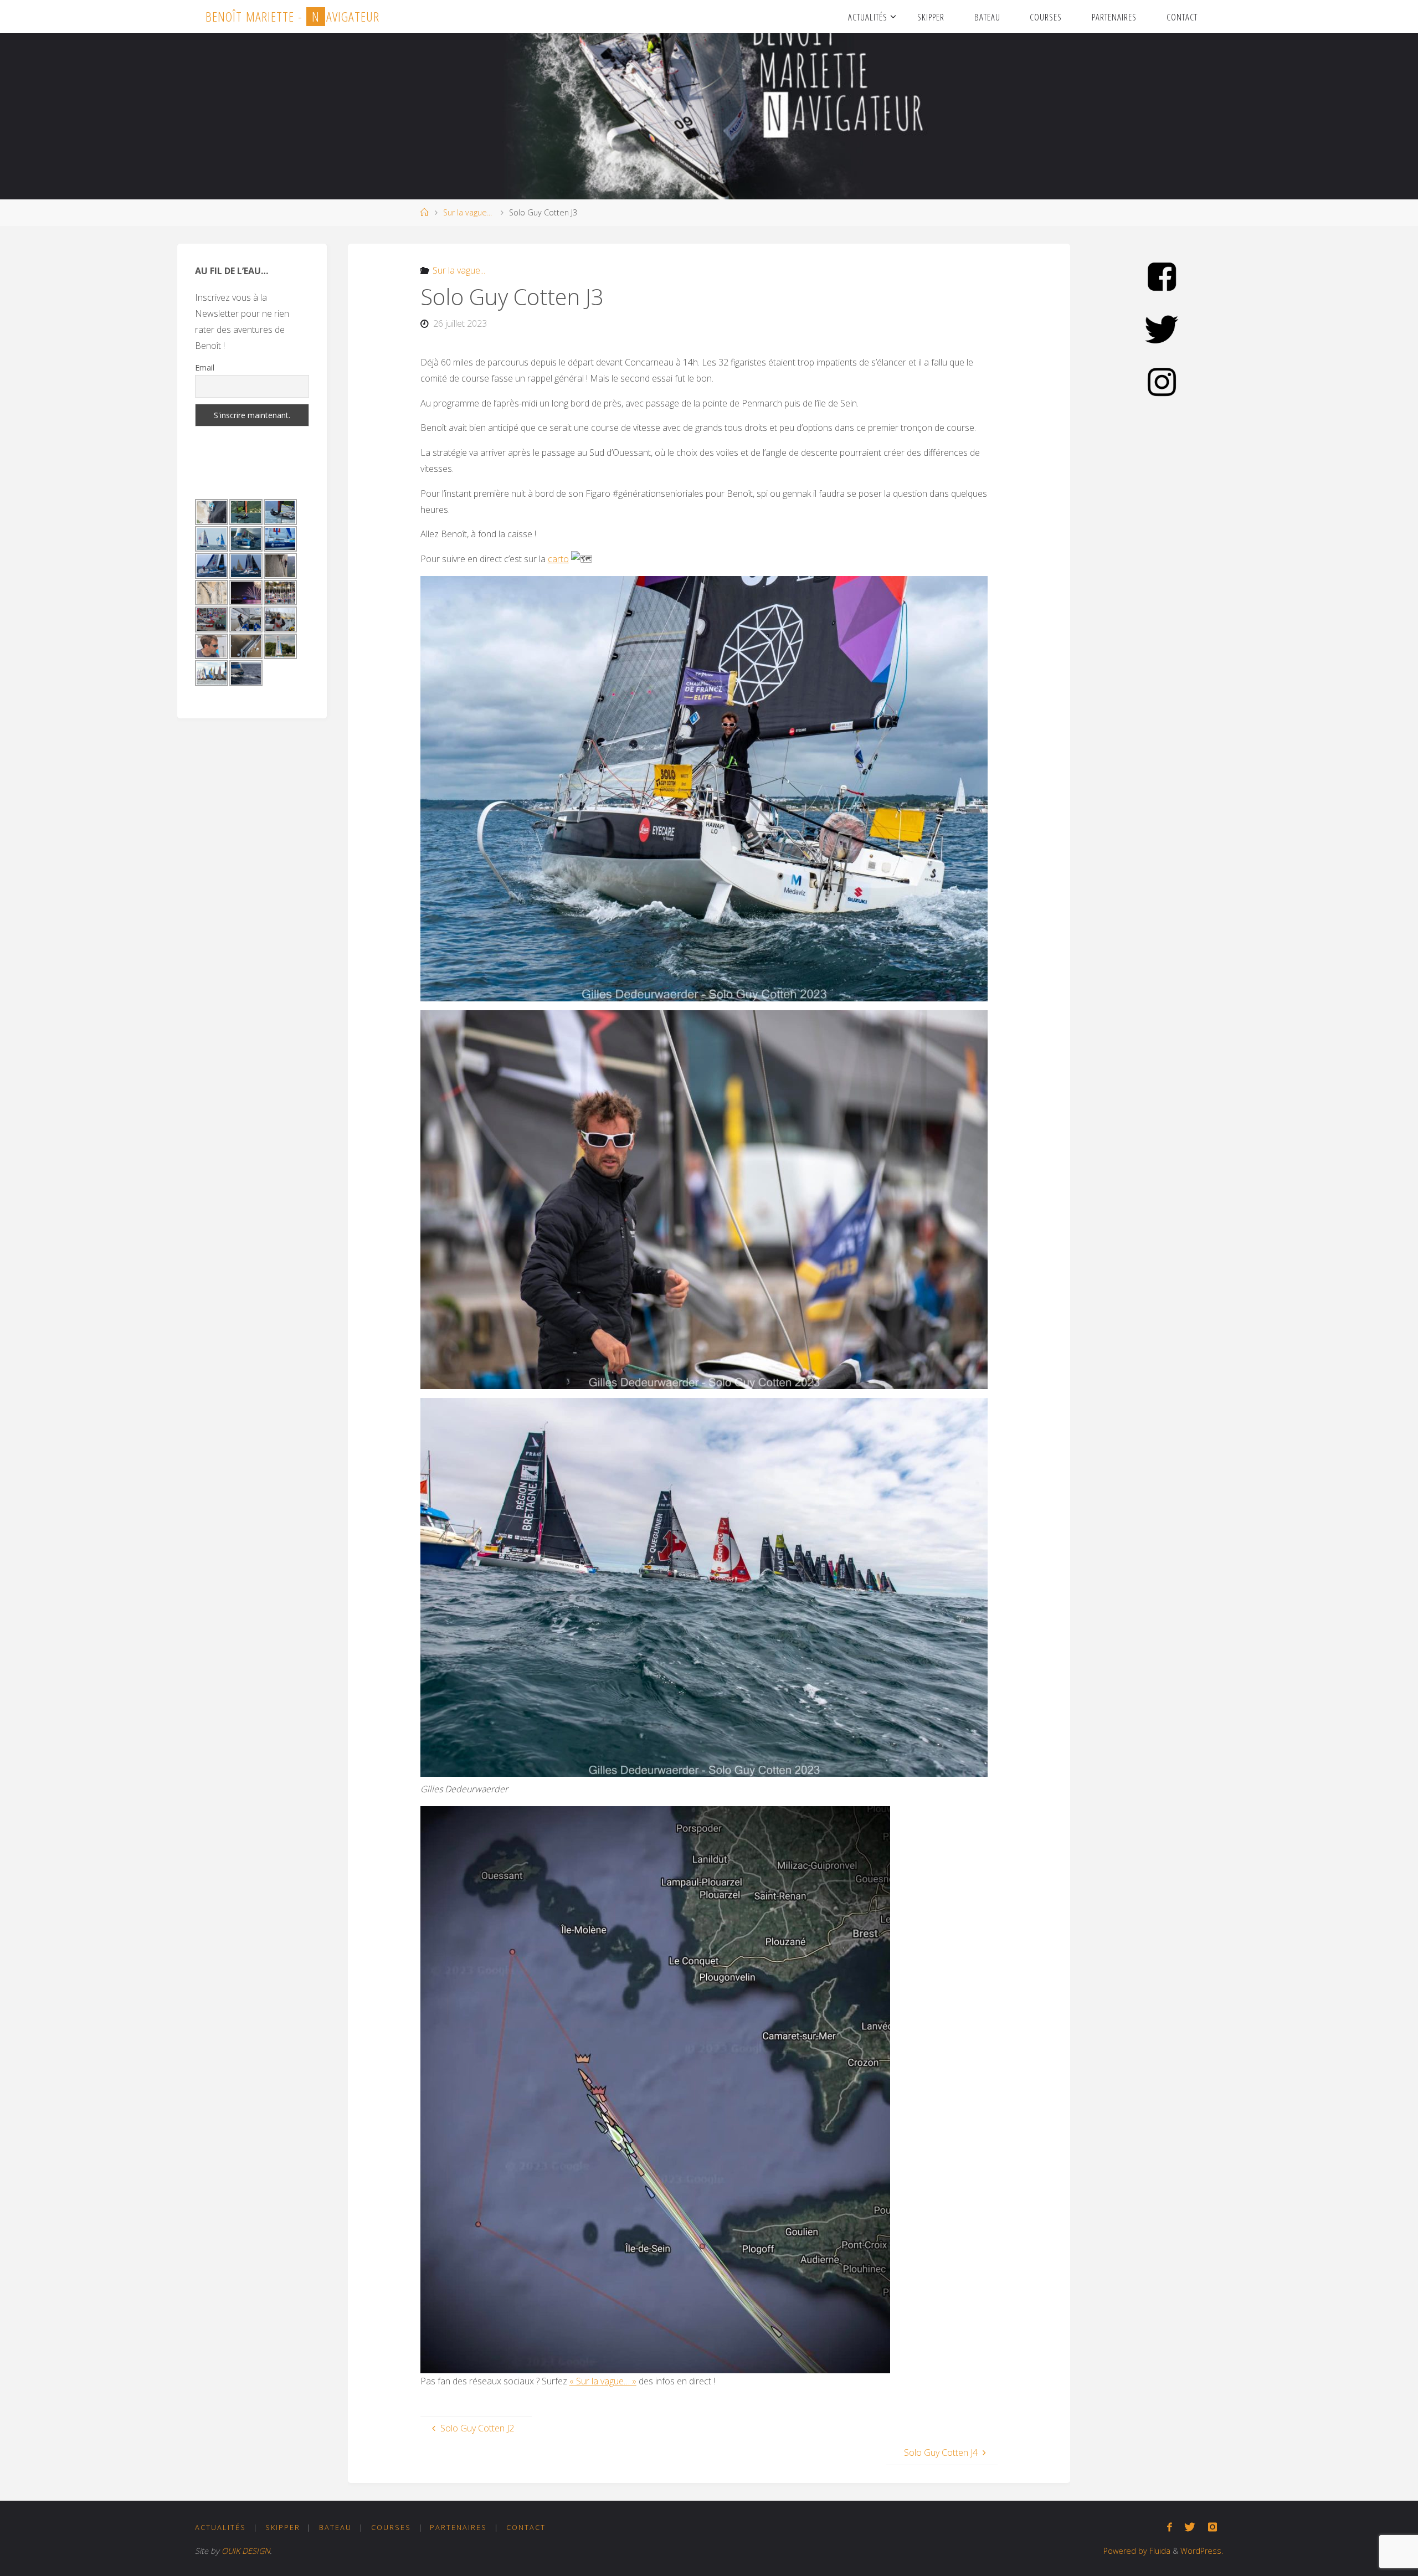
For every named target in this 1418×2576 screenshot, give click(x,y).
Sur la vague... (467, 212)
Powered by (1125, 2551)
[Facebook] (1170, 2527)
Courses (391, 2527)
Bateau (335, 2527)
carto (558, 559)
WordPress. (1202, 2551)
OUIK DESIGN (246, 2551)
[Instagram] (1213, 2527)
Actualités (220, 2527)
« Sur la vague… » (603, 2381)
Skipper (283, 2527)
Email (205, 367)
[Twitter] (1190, 2527)
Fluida (1159, 2551)
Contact (526, 2527)
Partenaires (458, 2527)
